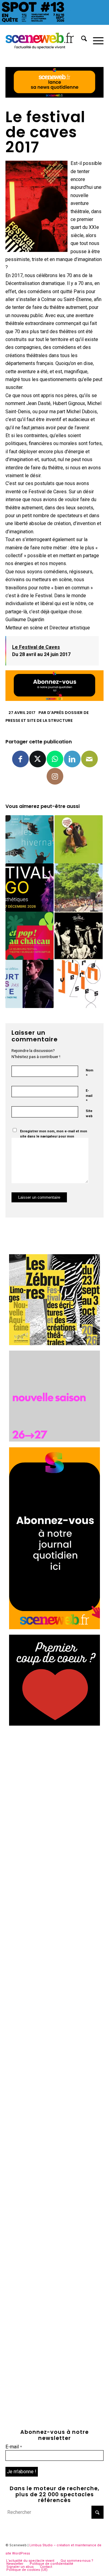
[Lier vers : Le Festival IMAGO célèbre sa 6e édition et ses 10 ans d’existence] (30, 888)
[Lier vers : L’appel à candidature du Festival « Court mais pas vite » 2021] (30, 984)
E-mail (89, 1096)
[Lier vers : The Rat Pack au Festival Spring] (79, 936)
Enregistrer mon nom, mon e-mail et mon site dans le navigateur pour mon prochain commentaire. (54, 1136)
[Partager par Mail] (89, 759)
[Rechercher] (81, 40)
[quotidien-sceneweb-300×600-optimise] (54, 1628)
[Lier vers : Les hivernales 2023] (30, 839)
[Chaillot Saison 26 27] (54, 1440)
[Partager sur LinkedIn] (72, 759)
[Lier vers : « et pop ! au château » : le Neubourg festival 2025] (30, 936)
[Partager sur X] (38, 759)
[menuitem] (81, 40)
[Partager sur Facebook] (20, 759)
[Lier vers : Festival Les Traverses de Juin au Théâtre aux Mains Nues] (79, 984)
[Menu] (95, 40)
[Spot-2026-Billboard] (54, 23)
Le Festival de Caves (36, 647)
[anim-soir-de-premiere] (54, 1724)
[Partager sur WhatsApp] (55, 759)
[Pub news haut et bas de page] (54, 96)
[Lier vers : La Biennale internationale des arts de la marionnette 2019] (79, 839)
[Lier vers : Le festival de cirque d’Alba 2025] (79, 888)
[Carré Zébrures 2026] (54, 1343)
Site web (89, 1114)
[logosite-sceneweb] (45, 40)
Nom (89, 1073)
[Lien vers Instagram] (55, 776)
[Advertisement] (54, 1786)
